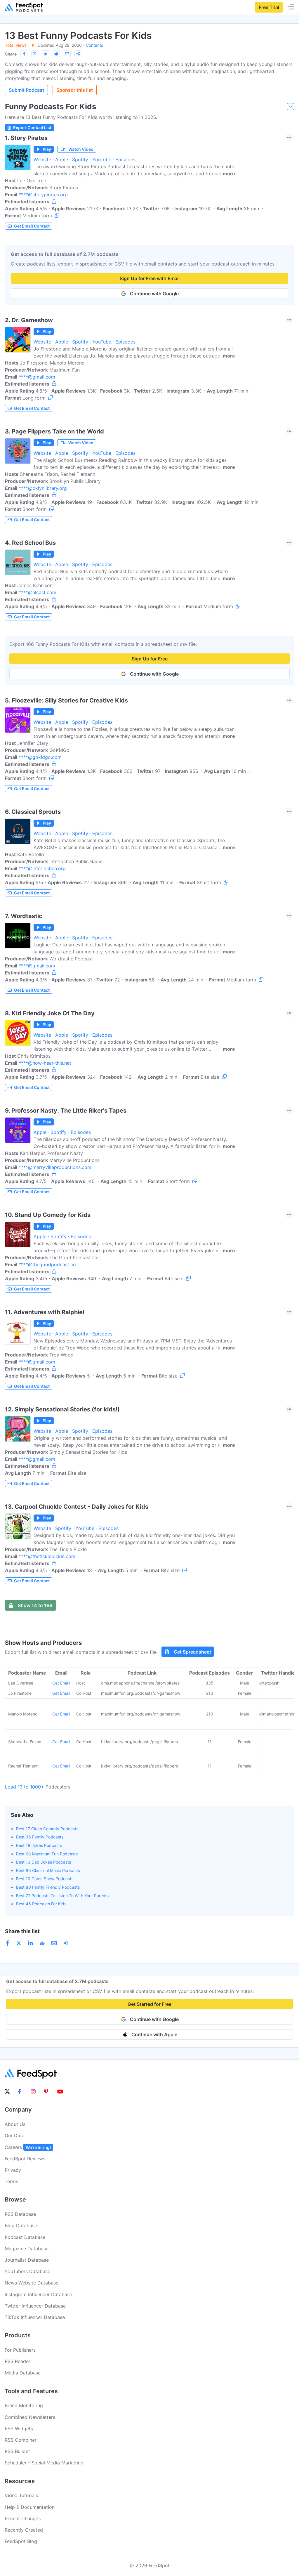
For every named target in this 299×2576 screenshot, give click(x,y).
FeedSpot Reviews (25, 2159)
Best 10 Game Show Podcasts (45, 1879)
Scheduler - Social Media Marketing (44, 2463)
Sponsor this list (75, 90)
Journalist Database (27, 2260)
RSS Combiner (21, 2440)
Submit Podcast (26, 90)
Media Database (23, 2373)
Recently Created (24, 2530)
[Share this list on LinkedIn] (46, 54)
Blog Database (21, 2225)
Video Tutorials (21, 2495)
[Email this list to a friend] (67, 54)
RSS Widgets (19, 2428)
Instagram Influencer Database (38, 2294)
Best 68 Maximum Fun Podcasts (47, 1854)
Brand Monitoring (24, 2405)
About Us (15, 2124)
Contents (94, 45)
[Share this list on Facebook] (24, 54)
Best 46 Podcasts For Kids (41, 1904)
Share (11, 54)
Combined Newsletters (30, 2417)
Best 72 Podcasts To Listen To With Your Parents (62, 1896)
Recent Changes (23, 2518)
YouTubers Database (27, 2271)
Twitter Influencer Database (35, 2306)
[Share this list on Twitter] (35, 54)
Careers (28, 2147)
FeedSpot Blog (21, 2541)
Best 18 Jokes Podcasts (39, 1845)
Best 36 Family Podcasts (40, 1837)
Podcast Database (25, 2237)
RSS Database (20, 2214)
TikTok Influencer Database (35, 2317)
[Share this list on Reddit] (56, 54)
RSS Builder (17, 2451)
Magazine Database (27, 2249)
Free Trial (269, 7)
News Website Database (32, 2283)
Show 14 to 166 (35, 1605)
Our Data (15, 2136)
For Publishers (20, 2350)
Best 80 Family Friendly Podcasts (48, 1887)
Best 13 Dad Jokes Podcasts (44, 1862)
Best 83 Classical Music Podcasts (48, 1870)
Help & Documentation (30, 2507)
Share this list (22, 1931)
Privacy (13, 2170)
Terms (11, 2181)
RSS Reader (18, 2361)
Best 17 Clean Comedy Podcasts (47, 1829)
